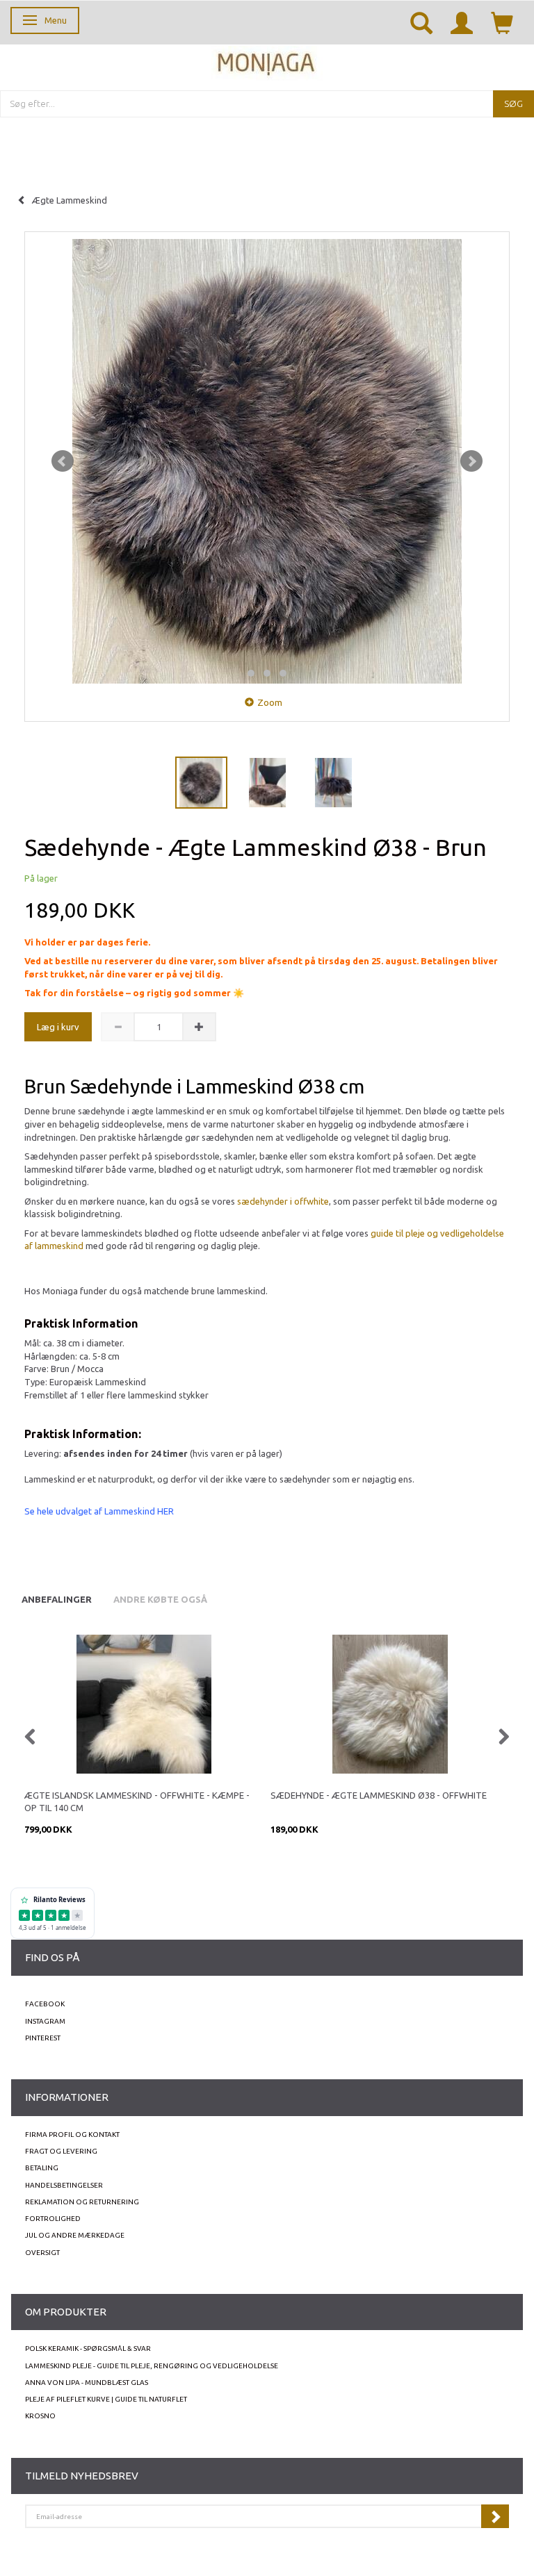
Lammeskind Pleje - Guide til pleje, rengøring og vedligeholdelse (152, 2366)
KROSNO (40, 2416)
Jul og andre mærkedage (75, 2235)
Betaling (42, 2168)
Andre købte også (160, 1599)
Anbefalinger (57, 1599)
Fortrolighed (53, 2219)
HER (165, 1511)
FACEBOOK (45, 2004)
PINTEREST (43, 2038)
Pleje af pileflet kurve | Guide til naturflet (106, 2399)
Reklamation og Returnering (82, 2202)
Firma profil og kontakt (72, 2135)
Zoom (270, 702)
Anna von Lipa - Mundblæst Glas (87, 2383)
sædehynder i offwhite (283, 1201)
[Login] (462, 22)
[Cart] (502, 22)
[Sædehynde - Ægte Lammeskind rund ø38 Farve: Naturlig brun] (267, 461)
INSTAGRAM (45, 2021)
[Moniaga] (267, 61)
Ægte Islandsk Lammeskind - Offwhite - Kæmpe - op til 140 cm (137, 1802)
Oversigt (42, 2253)
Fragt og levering (61, 2151)
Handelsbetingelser (64, 2185)
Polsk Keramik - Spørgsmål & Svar (88, 2348)
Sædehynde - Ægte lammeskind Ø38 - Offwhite (379, 1795)
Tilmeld (495, 2516)
